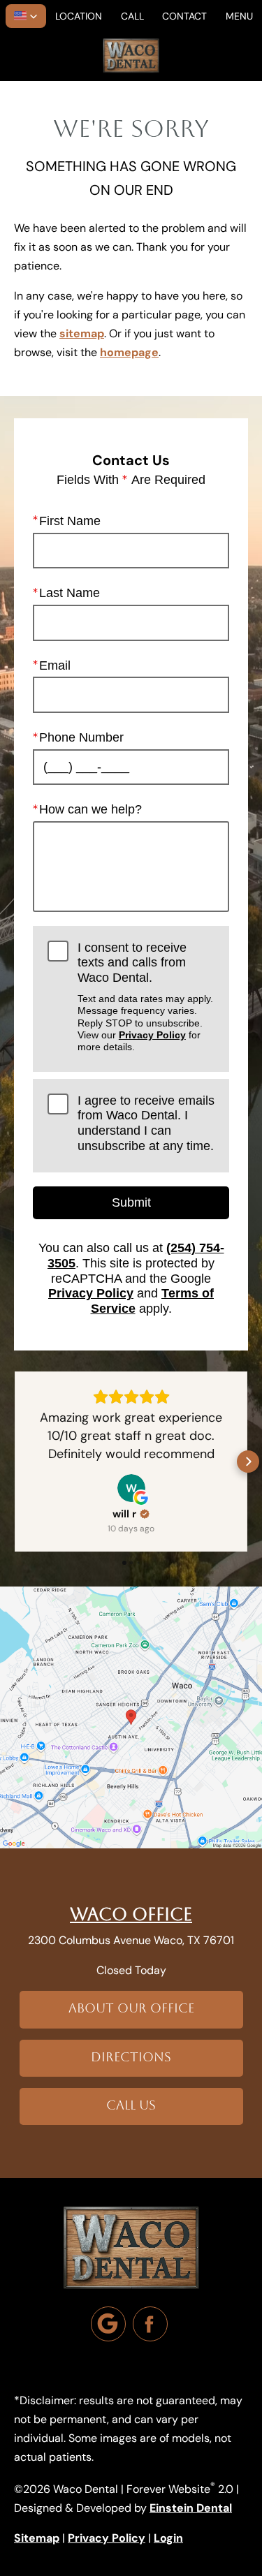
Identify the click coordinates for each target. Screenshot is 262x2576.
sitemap (82, 333)
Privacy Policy (152, 1035)
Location (79, 16)
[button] (26, 16)
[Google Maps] (108, 2324)
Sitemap (37, 2538)
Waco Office (131, 1914)
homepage (129, 352)
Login (168, 2538)
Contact (184, 16)
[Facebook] (150, 2324)
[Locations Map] (131, 1716)
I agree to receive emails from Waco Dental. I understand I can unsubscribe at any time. (146, 1123)
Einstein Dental (191, 2508)
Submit (131, 1202)
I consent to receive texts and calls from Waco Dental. (145, 997)
